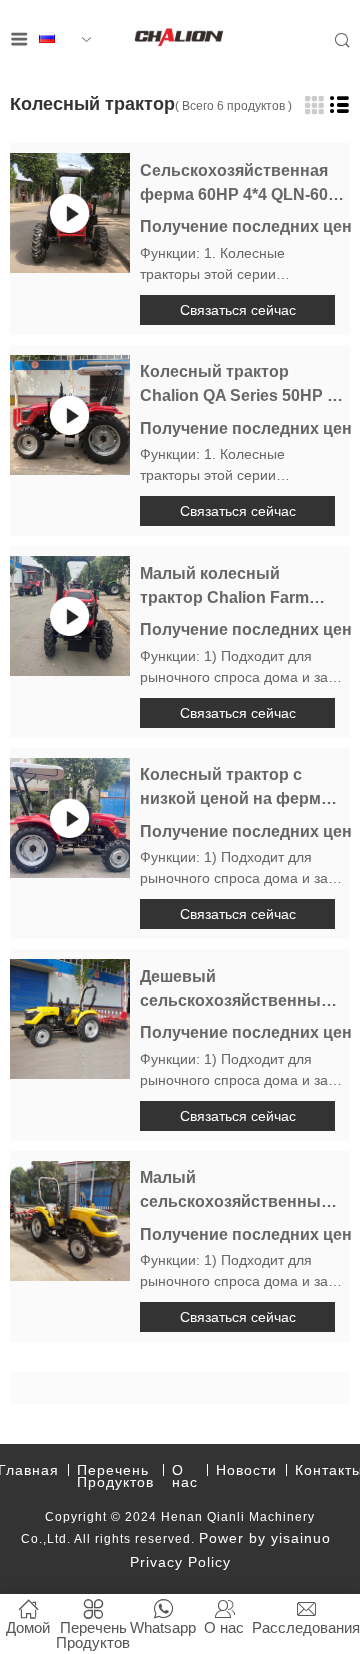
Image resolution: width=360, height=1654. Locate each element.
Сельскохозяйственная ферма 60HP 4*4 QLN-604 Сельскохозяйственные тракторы (238, 184)
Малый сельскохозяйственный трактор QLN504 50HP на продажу (238, 1191)
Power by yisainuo (265, 1538)
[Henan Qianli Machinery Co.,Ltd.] (180, 40)
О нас (185, 1476)
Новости (246, 1470)
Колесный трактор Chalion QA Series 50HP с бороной (238, 385)
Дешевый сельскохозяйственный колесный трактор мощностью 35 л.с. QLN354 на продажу (235, 990)
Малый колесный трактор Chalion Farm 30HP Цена (224, 587)
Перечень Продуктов (115, 1476)
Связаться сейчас (238, 310)
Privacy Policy (180, 1562)
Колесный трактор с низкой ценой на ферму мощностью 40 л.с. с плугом (235, 788)
